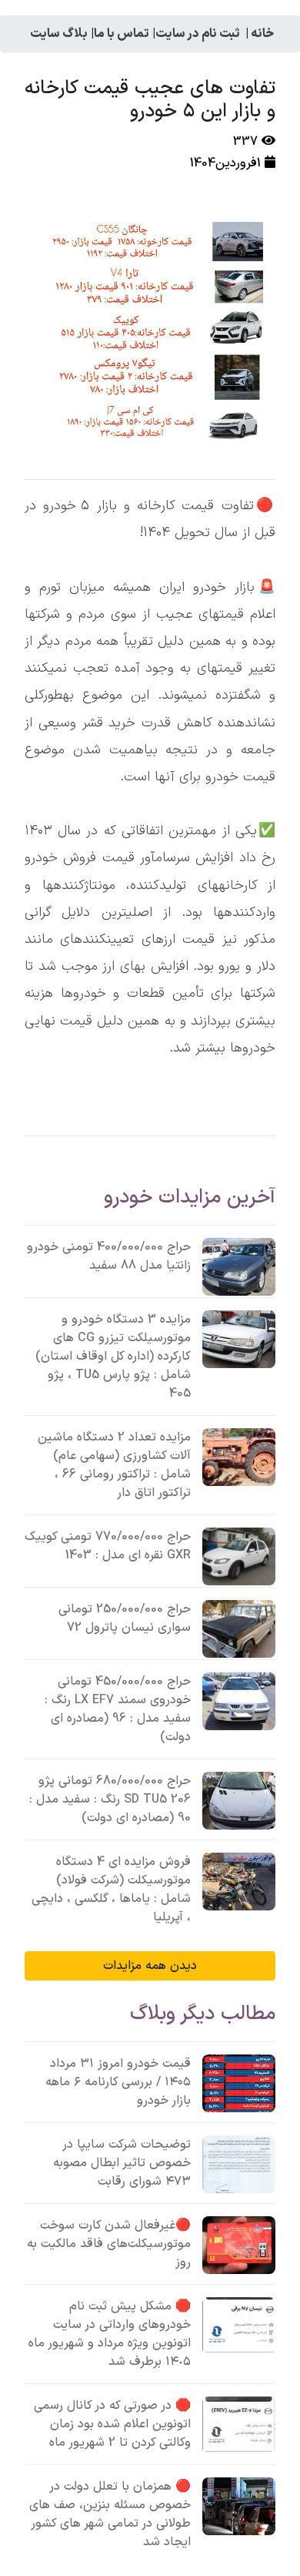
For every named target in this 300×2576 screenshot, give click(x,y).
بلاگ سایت (59, 34)
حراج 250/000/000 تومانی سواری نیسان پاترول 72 (125, 1618)
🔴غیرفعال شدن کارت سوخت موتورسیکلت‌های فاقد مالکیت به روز (109, 2244)
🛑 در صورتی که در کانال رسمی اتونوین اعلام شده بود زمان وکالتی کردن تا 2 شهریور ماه (112, 2424)
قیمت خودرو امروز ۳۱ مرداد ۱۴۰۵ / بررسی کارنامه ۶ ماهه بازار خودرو (118, 2082)
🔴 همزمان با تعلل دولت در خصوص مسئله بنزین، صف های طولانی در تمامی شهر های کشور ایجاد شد (110, 2514)
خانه (262, 34)
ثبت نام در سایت (198, 34)
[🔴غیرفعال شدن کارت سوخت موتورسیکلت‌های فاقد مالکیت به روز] (239, 2245)
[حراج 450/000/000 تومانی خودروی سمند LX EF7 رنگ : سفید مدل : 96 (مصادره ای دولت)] (239, 1701)
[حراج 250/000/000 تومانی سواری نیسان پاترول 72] (239, 1629)
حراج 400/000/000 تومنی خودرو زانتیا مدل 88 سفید (109, 1256)
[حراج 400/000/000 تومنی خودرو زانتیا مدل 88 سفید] (239, 1267)
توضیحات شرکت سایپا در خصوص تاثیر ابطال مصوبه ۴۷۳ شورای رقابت (122, 2163)
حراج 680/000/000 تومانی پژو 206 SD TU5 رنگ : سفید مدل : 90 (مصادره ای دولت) (110, 1800)
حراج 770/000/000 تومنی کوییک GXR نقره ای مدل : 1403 (108, 1546)
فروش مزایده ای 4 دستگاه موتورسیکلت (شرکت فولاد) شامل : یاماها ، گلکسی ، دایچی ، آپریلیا (111, 1890)
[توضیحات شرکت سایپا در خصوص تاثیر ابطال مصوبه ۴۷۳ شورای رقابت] (239, 2164)
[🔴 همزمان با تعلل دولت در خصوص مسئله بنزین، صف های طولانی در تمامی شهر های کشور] (239, 2506)
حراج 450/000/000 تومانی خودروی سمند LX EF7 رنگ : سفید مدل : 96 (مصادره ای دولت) (118, 1709)
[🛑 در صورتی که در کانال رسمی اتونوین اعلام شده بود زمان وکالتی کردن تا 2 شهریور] (239, 2425)
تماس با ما (122, 34)
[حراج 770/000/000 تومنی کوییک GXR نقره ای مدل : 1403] (239, 1556)
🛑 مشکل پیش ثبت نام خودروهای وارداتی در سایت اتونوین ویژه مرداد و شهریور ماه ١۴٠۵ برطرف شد (110, 2334)
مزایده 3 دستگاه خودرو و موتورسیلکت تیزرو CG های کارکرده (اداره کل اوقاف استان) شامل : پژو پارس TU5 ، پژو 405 (113, 1357)
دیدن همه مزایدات (150, 1966)
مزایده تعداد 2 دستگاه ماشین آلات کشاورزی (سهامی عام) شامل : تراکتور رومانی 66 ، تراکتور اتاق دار (114, 1465)
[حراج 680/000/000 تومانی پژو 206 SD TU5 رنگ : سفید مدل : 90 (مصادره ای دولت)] (239, 1801)
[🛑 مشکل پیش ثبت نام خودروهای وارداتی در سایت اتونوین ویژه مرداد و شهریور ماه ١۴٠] (239, 2326)
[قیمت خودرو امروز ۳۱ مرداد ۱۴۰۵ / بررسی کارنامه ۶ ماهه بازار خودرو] (239, 2083)
